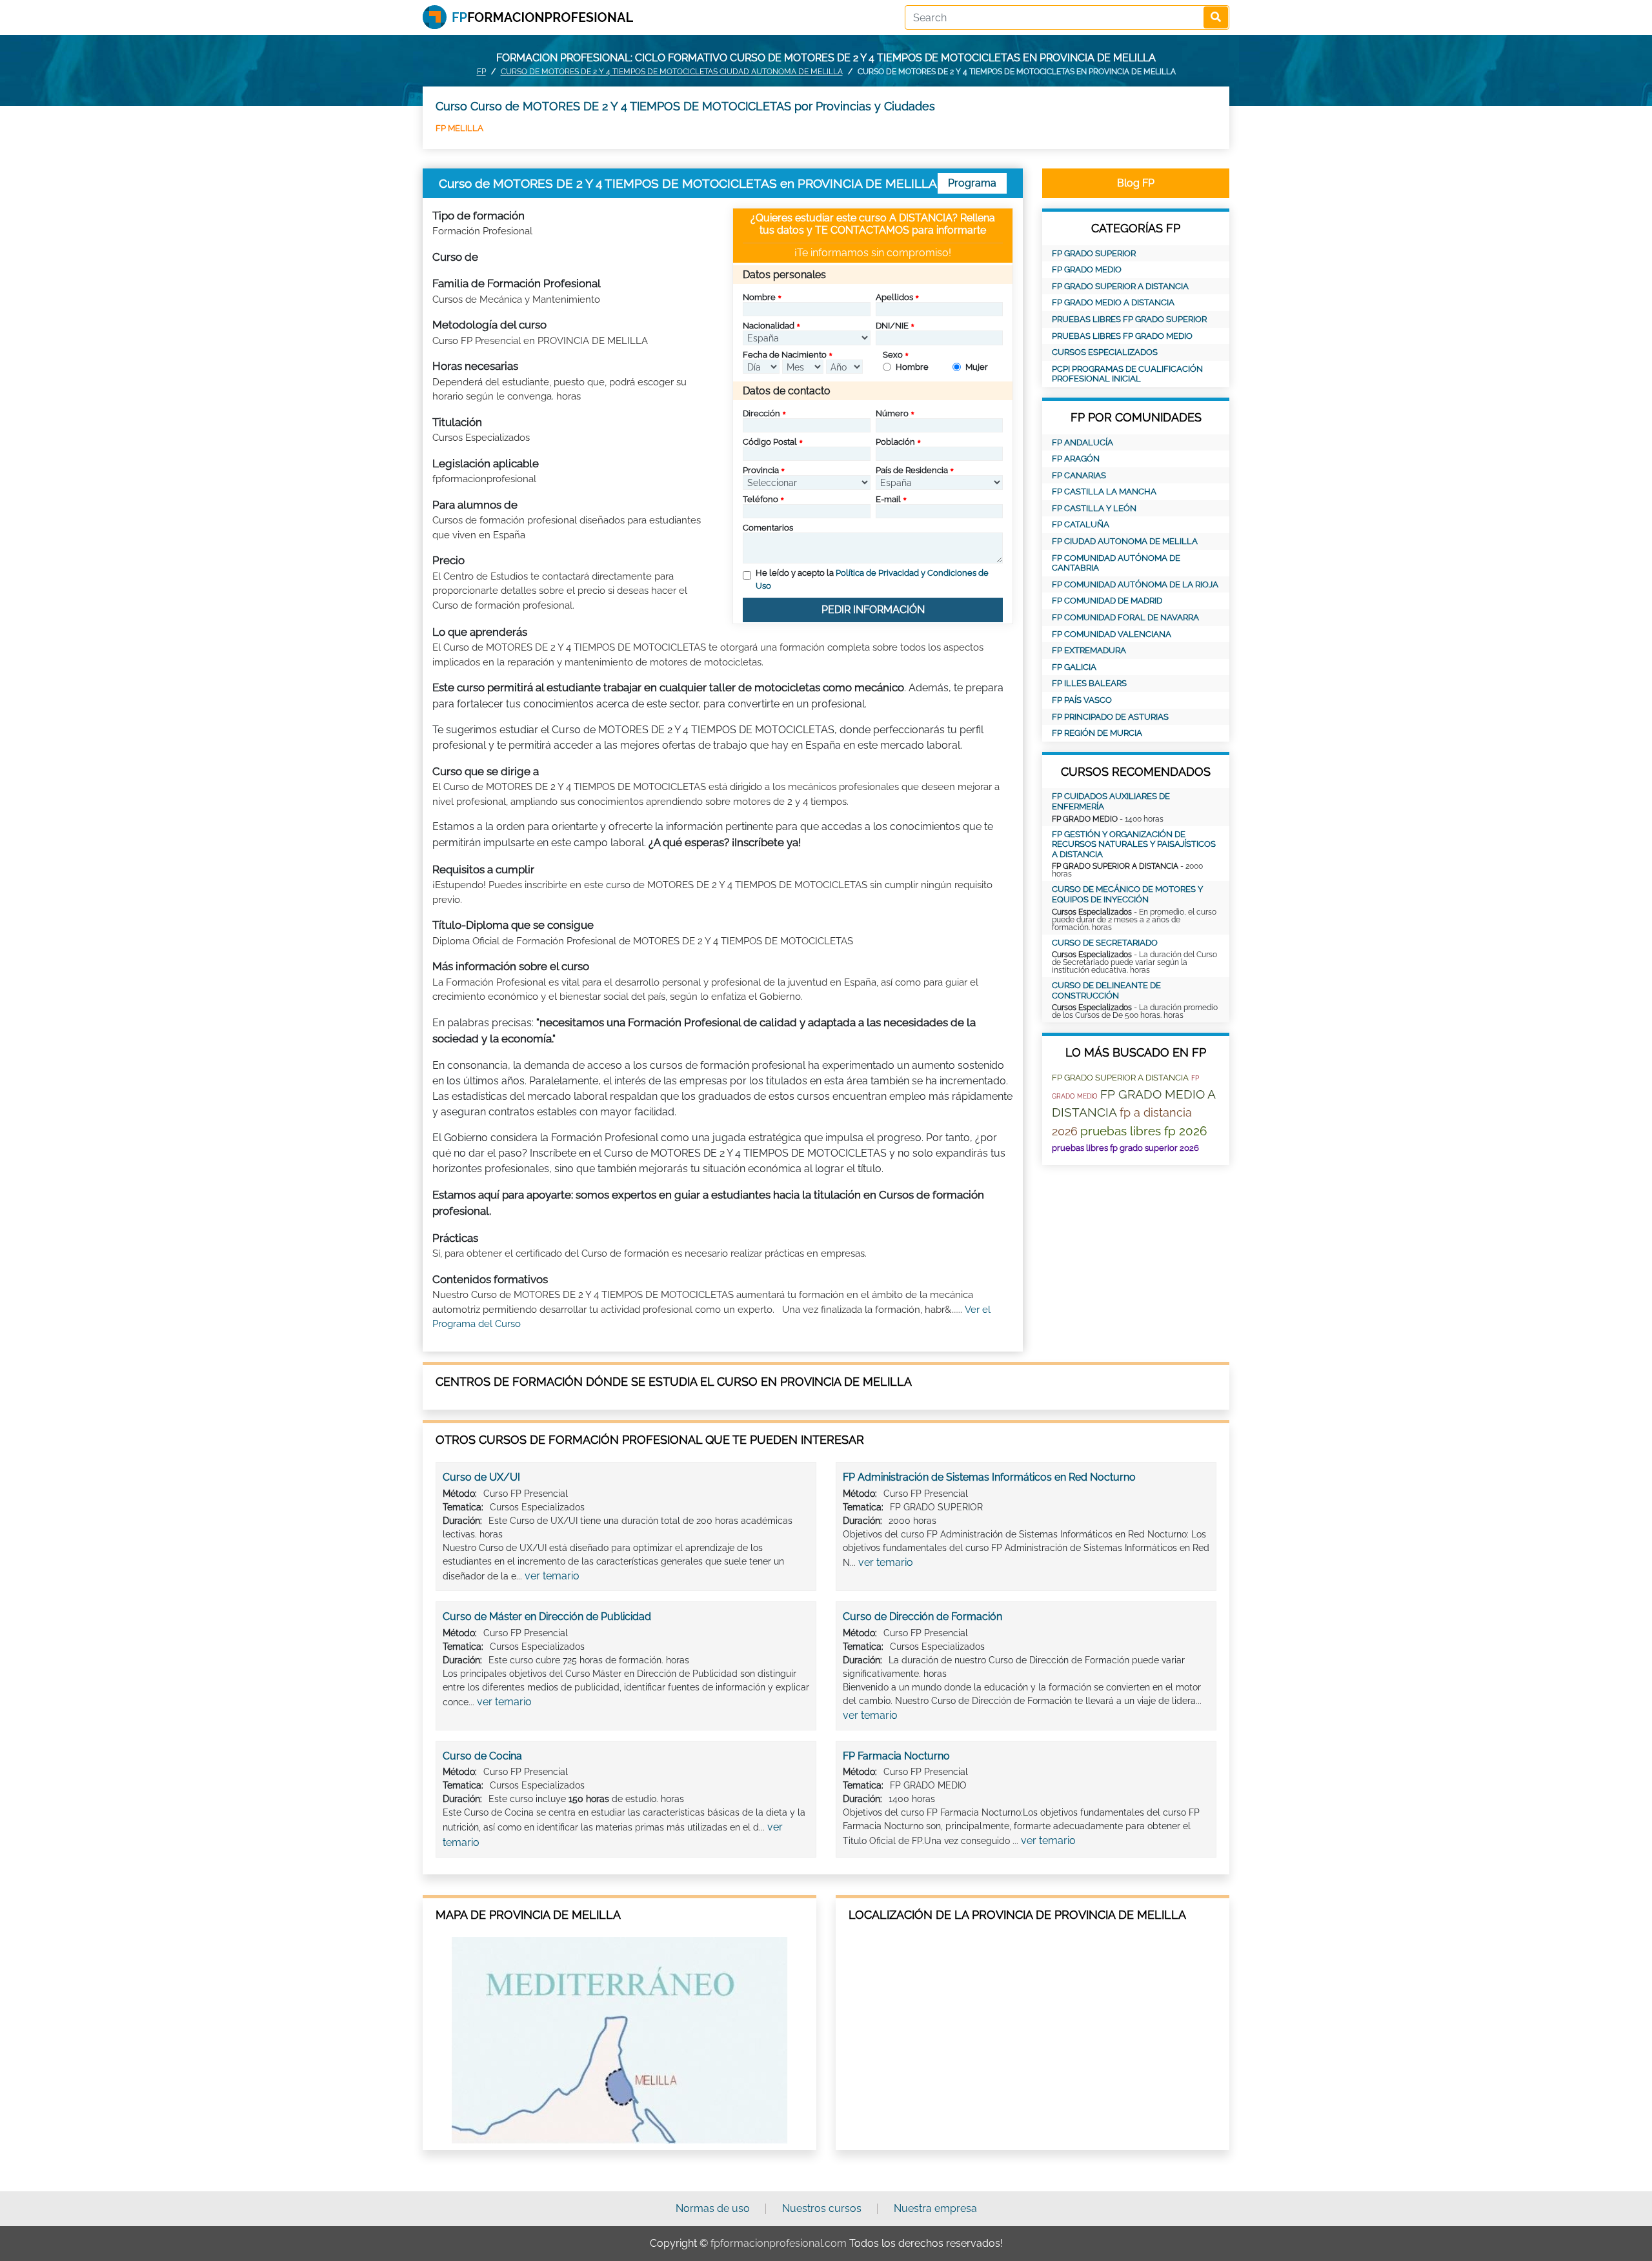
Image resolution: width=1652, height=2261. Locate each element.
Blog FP (1136, 183)
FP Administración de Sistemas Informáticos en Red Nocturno (989, 1477)
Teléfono (761, 499)
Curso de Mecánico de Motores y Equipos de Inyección (1127, 894)
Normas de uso (713, 2208)
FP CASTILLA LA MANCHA (1104, 492)
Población (895, 442)
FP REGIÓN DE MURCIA (1097, 733)
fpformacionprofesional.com (779, 2243)
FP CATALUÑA (1081, 524)
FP (481, 72)
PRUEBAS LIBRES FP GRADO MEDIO (1122, 336)
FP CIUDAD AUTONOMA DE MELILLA (1125, 541)
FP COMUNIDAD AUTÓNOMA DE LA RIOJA (1135, 584)
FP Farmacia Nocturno (896, 1756)
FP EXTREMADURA (1089, 650)
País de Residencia (912, 470)
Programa (972, 183)
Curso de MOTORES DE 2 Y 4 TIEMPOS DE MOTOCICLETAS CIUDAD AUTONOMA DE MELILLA (672, 72)
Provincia (761, 470)
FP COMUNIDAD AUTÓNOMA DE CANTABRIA (1116, 563)
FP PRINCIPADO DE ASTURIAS (1110, 717)
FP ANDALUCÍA (1083, 442)
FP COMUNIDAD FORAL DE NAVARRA (1125, 617)
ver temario (552, 1576)
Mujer (977, 367)
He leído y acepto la (872, 579)
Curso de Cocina (482, 1756)
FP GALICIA (1074, 667)
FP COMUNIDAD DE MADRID (1107, 601)
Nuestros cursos (822, 2208)
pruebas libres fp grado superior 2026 (1125, 1148)
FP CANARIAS (1079, 475)
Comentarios (768, 528)
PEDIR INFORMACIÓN (873, 610)
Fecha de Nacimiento (785, 355)
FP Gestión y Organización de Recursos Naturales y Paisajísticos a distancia (1134, 844)
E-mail (888, 499)
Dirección (761, 413)
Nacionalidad (769, 326)
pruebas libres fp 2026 (1143, 1131)
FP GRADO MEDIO (1087, 269)
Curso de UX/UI (481, 1477)
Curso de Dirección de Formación (922, 1617)
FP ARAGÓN (1076, 459)
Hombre (912, 367)
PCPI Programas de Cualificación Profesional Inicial (1127, 374)
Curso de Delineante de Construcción (1106, 990)
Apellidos (894, 297)
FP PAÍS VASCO (1082, 700)
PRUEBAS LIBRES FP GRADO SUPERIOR (1129, 319)
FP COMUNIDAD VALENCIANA (1112, 634)
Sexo (893, 355)
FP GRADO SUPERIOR (1094, 253)
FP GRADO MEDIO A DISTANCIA (1113, 302)
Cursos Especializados (1105, 352)
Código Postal (770, 442)
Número (892, 413)
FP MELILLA (459, 128)
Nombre (759, 297)
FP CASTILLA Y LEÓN (1094, 508)
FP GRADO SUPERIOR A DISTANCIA (1120, 286)
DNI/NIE (892, 326)
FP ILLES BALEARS (1089, 683)
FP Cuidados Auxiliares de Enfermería (1111, 801)
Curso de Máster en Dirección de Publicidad (547, 1617)
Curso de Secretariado (1105, 943)
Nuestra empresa (935, 2208)
